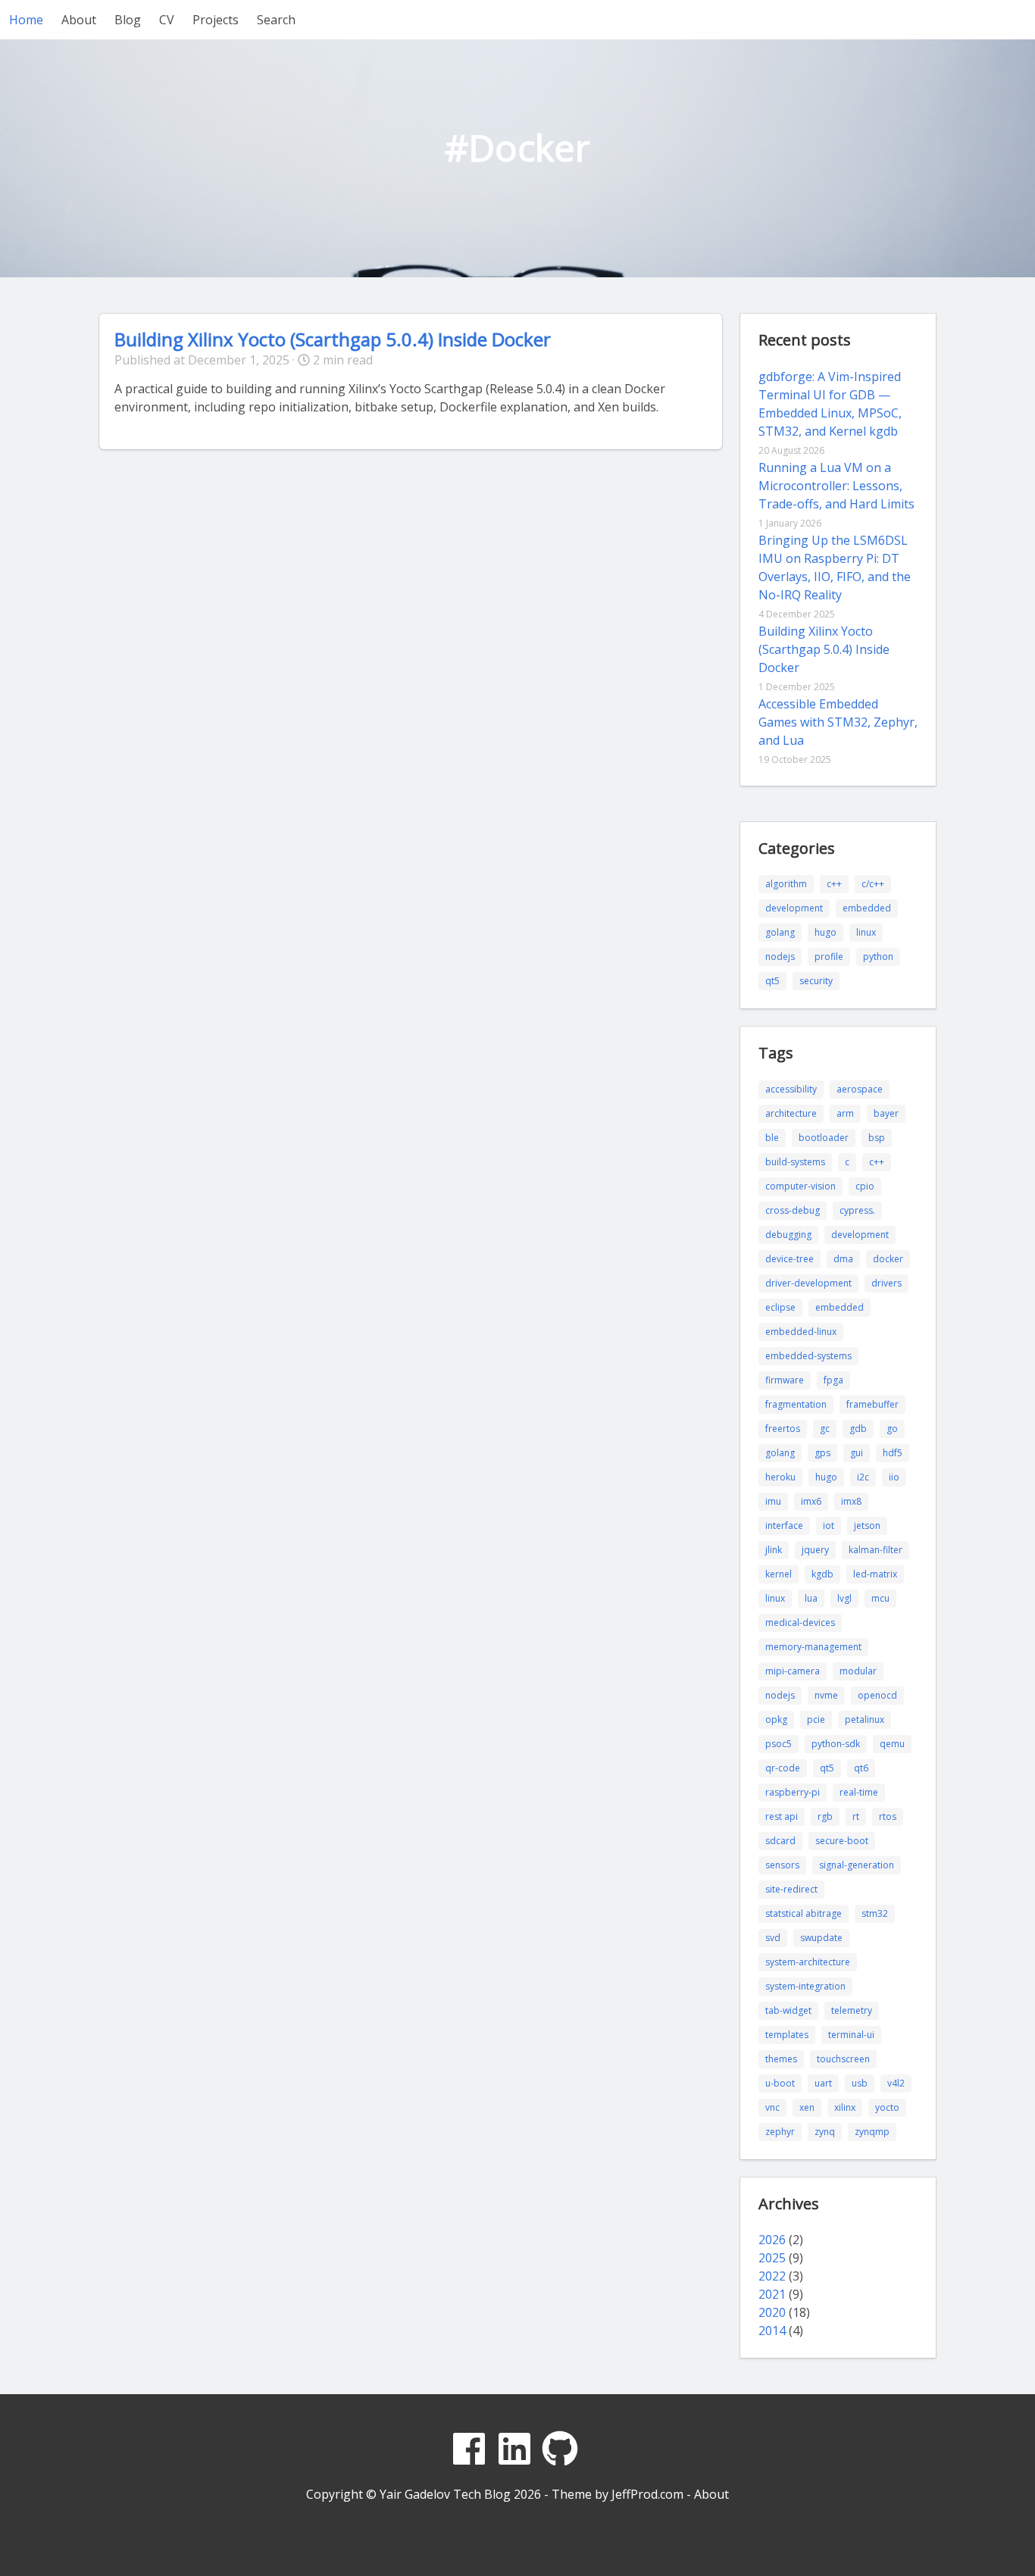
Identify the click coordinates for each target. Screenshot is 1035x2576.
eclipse (780, 1307)
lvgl (844, 1598)
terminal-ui (851, 2035)
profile (829, 957)
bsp (877, 1138)
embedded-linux (801, 1332)
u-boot (780, 2083)
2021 (772, 2294)
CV (167, 20)
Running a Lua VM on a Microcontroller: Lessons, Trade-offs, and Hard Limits (836, 486)
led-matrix (875, 1574)
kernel (779, 1574)
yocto (887, 2107)
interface (784, 1526)
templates (787, 2035)
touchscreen (843, 2059)
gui (857, 1453)
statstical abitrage (804, 1913)
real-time (859, 1792)
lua (811, 1598)
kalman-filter (876, 1550)
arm (845, 1113)
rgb (825, 1816)
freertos (783, 1429)
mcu (880, 1598)
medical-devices (800, 1623)
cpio (865, 1186)
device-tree (790, 1259)
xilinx (845, 2107)
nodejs (780, 957)
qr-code (783, 1768)
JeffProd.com (647, 2494)
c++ (834, 884)
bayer (886, 1113)
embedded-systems (808, 1356)
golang (780, 932)
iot (829, 1526)
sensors (782, 1865)
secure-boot (842, 1841)
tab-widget (788, 2010)
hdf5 (893, 1453)
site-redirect (791, 1889)
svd (773, 1938)
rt (856, 1816)
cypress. (857, 1210)
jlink (774, 1550)
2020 (772, 2312)
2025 (772, 2258)
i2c (863, 1477)
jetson (867, 1526)
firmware (785, 1380)
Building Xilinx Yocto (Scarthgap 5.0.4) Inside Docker (333, 339)
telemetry (852, 2010)
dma (843, 1259)
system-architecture (808, 1962)
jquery (815, 1550)
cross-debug (793, 1210)
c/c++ (873, 884)
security (816, 981)
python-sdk (836, 1744)
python (878, 957)
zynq (825, 2132)
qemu (892, 1744)
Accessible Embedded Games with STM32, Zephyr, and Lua (838, 722)
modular (858, 1671)
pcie (816, 1719)
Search (276, 20)
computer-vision (800, 1186)
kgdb (822, 1574)
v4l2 (896, 2083)
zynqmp (872, 2132)
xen (807, 2107)
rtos (888, 1816)
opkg (776, 1719)
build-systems (795, 1162)
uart (823, 2083)
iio (894, 1477)
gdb (858, 1429)
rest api (782, 1816)
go (892, 1429)
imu (773, 1501)
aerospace (860, 1089)
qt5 (772, 981)
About (79, 20)
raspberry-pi (793, 1792)
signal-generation (857, 1865)
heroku (780, 1477)
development (794, 908)
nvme (826, 1695)
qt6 (861, 1768)
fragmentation (796, 1404)
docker (888, 1259)
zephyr (780, 2132)
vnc (772, 2107)
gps (822, 1453)
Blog (128, 20)
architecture (791, 1113)
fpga (833, 1380)
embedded (867, 908)
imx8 (851, 1501)
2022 (772, 2276)
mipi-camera (793, 1671)
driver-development (808, 1283)
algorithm (786, 884)
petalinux (865, 1719)
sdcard (780, 1841)
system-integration (805, 1986)
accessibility (791, 1089)
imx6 (811, 1501)
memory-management (813, 1647)
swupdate (821, 1938)
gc (825, 1429)
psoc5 (779, 1744)
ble (772, 1138)
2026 (772, 2240)
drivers (886, 1283)
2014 (772, 2331)
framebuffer (872, 1404)
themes (781, 2059)
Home (26, 20)
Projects (216, 20)
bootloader (824, 1138)
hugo (825, 932)
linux (866, 932)
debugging (788, 1235)
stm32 (875, 1913)
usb (860, 2083)
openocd (877, 1695)
